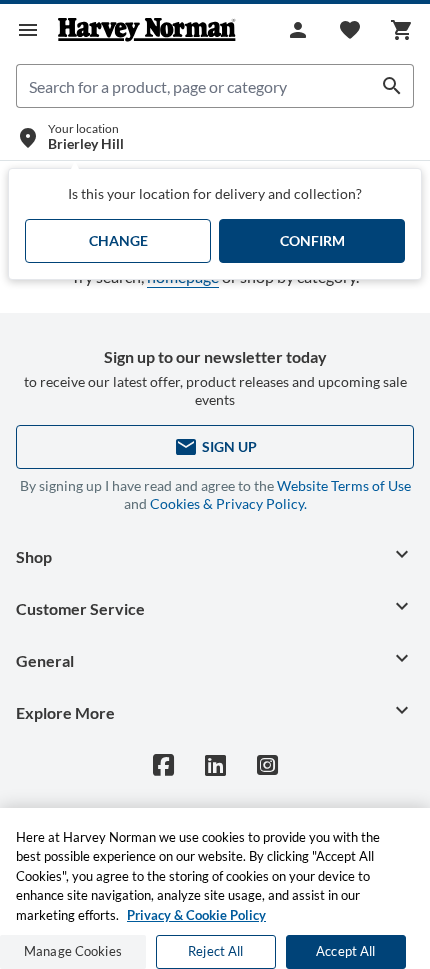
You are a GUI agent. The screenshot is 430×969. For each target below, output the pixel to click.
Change (118, 240)
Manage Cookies (73, 951)
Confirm (312, 240)
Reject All (215, 951)
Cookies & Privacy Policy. (228, 503)
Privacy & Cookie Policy (196, 915)
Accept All (345, 951)
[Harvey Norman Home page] (147, 30)
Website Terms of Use (344, 485)
